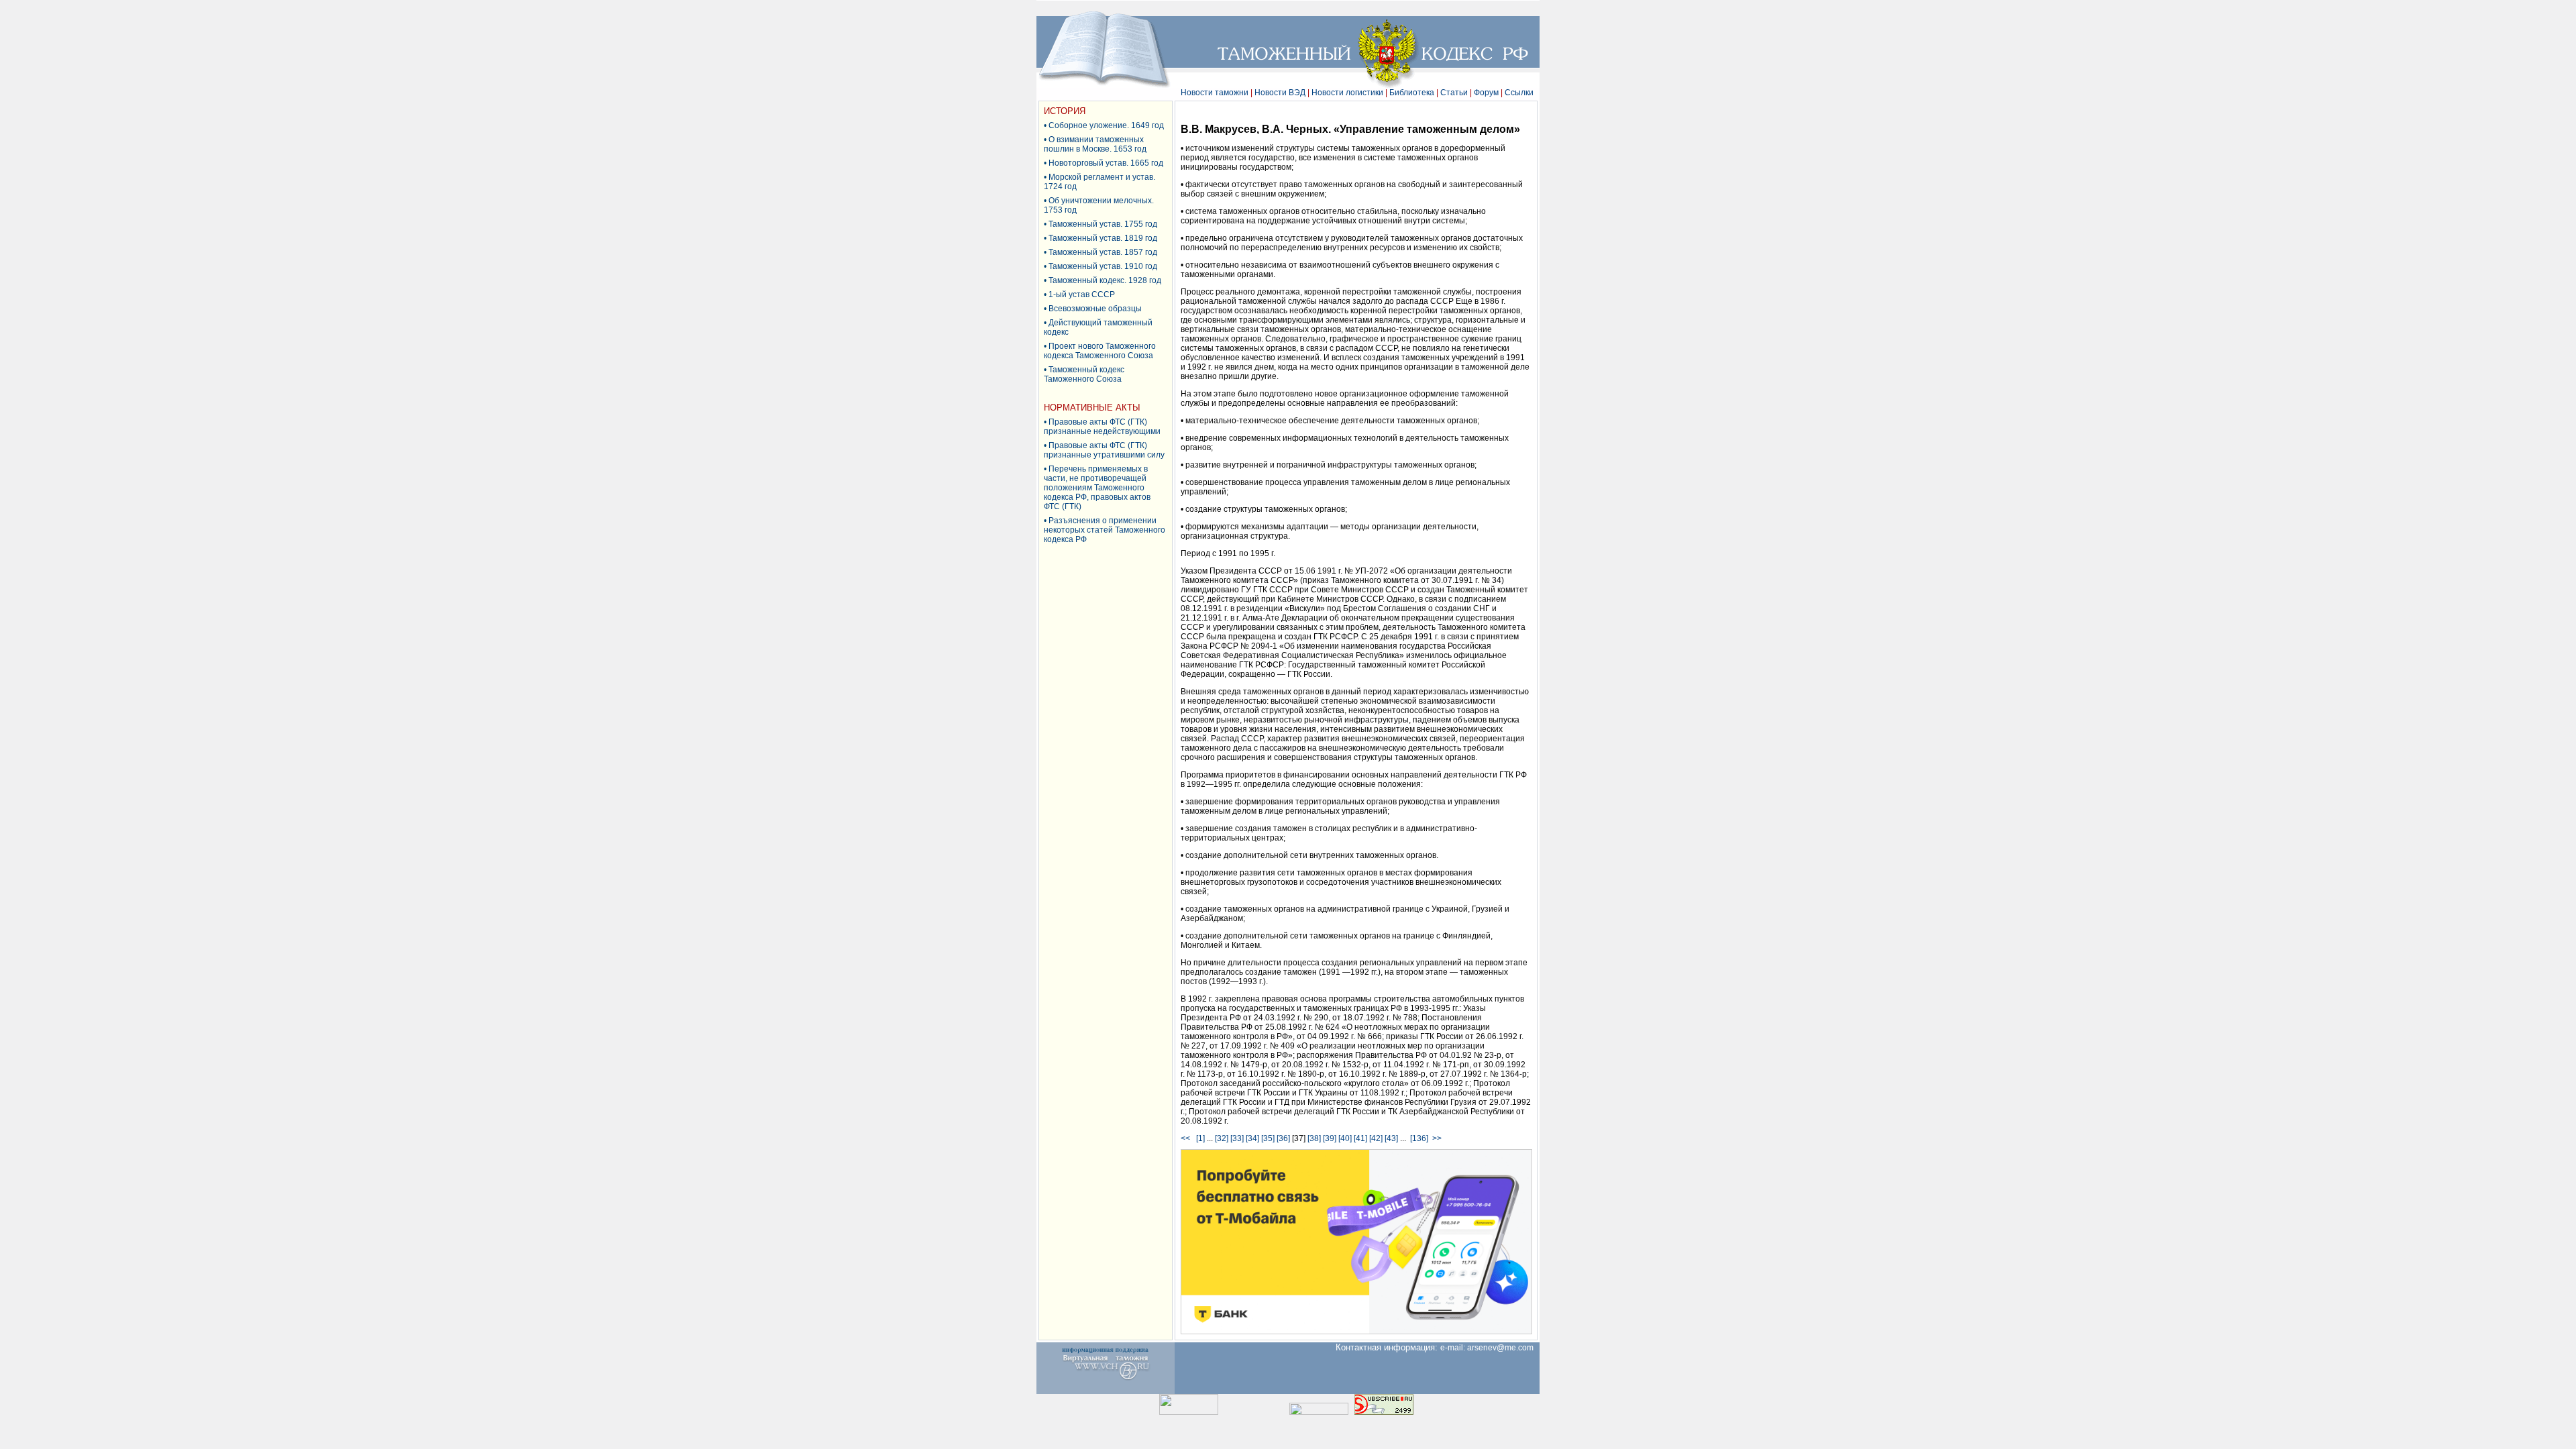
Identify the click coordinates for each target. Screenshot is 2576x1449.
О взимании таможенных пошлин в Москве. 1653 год (1095, 144)
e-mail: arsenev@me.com (1490, 1348)
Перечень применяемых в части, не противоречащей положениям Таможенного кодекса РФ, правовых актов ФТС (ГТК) (1097, 488)
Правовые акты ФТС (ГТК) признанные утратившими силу (1104, 450)
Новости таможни (1215, 93)
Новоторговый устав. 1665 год (1106, 163)
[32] (1222, 1138)
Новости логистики (1347, 93)
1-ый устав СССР (1082, 294)
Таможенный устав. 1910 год (1103, 266)
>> (1437, 1138)
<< (1187, 1138)
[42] (1376, 1138)
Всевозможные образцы (1095, 309)
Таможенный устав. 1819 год (1103, 238)
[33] (1237, 1138)
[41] (1360, 1138)
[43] (1391, 1138)
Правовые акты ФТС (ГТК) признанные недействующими (1102, 427)
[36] (1283, 1138)
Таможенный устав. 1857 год (1103, 252)
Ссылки (1519, 93)
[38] (1314, 1138)
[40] (1345, 1138)
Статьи (1454, 93)
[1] (1200, 1138)
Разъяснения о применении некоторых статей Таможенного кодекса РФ (1105, 530)
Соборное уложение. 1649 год (1106, 125)
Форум (1486, 93)
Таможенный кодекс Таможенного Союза (1084, 374)
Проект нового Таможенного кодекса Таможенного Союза (1100, 351)
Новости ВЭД (1280, 93)
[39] (1330, 1138)
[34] (1252, 1138)
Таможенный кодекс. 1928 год (1105, 280)
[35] (1268, 1138)
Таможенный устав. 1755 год (1103, 224)
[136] (1419, 1138)
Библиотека (1412, 93)
